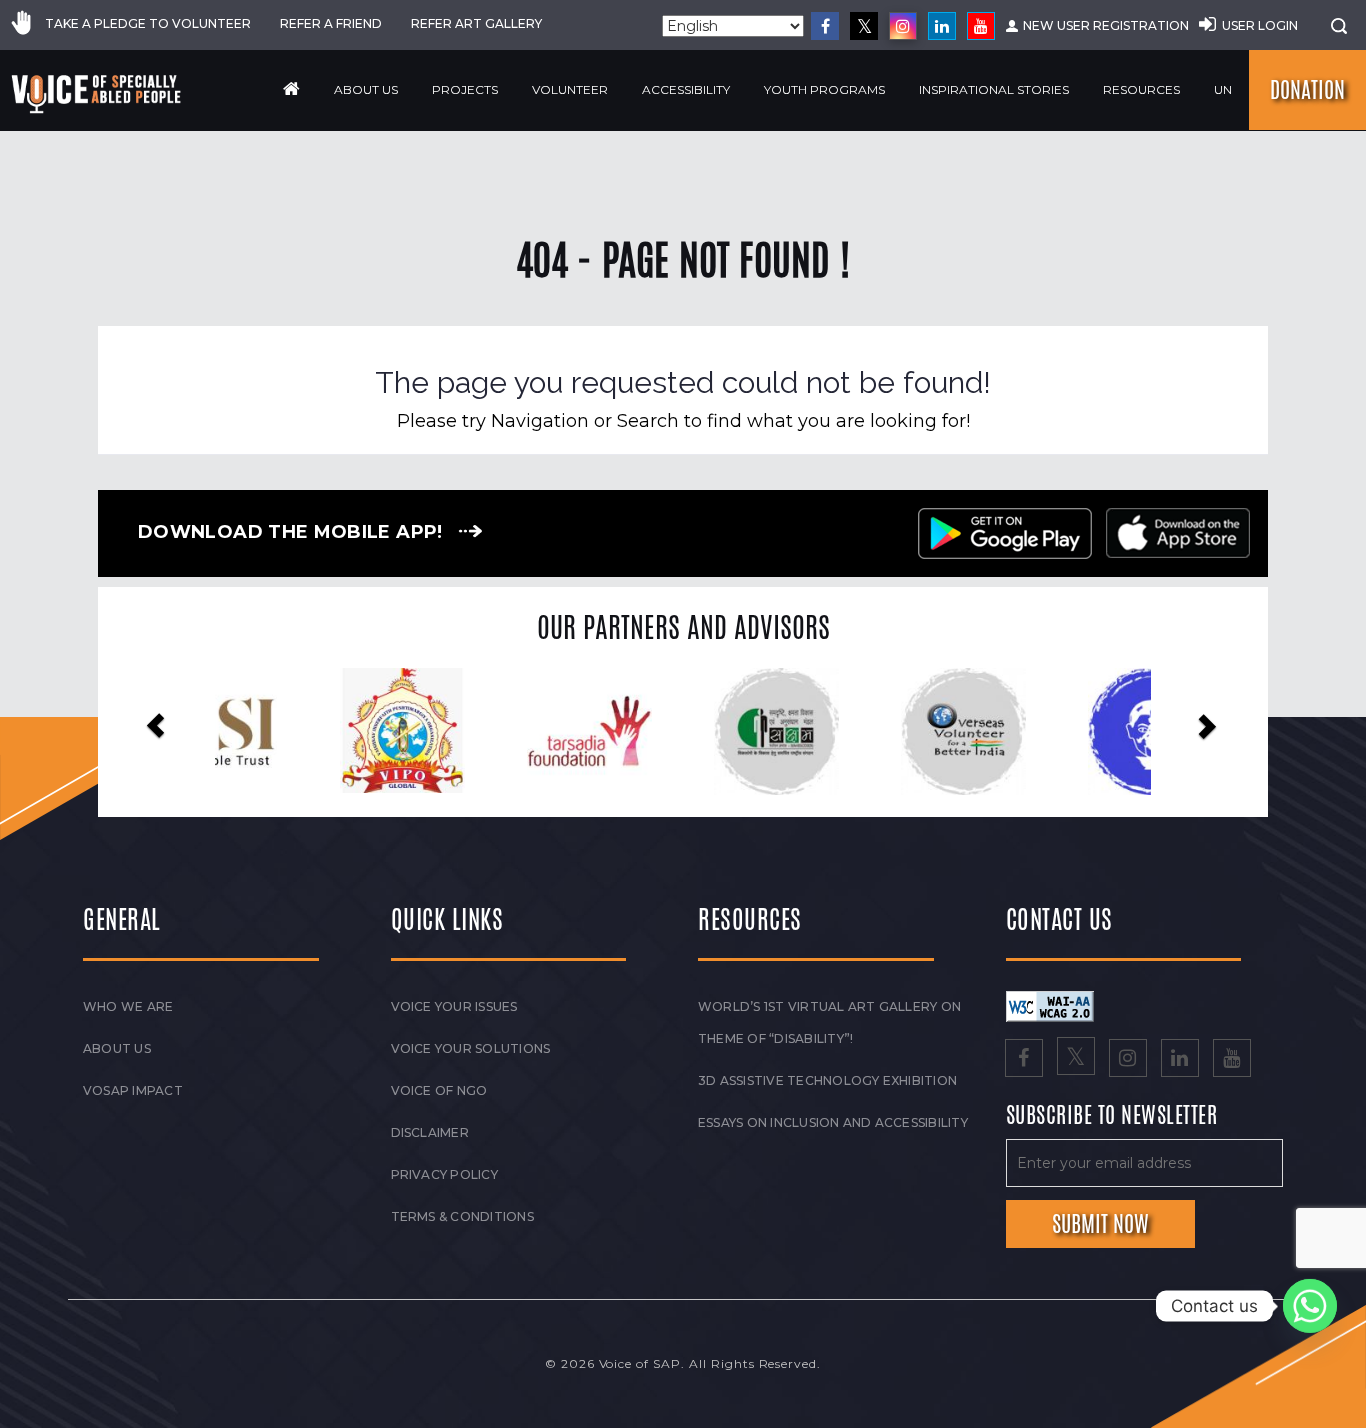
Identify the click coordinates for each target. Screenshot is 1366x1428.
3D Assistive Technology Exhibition (827, 1080)
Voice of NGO (439, 1090)
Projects (465, 89)
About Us (366, 89)
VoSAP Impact (133, 1090)
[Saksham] (682, 732)
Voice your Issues (454, 1006)
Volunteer (570, 89)
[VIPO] (308, 730)
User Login (1260, 25)
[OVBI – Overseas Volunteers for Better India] (870, 732)
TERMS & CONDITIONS (462, 1216)
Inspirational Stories (994, 89)
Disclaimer (430, 1132)
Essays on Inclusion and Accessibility (833, 1122)
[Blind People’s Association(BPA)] (1057, 732)
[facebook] (825, 26)
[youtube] (981, 26)
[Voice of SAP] (97, 94)
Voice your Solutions (471, 1048)
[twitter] (864, 26)
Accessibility (686, 89)
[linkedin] (942, 26)
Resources (1141, 89)
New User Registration (1106, 25)
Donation (1307, 90)
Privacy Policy (444, 1174)
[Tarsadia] (495, 730)
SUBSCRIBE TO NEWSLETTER (1112, 1116)
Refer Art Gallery (476, 23)
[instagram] (903, 26)
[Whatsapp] (1310, 1306)
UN (1223, 89)
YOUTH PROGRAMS (824, 89)
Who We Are (128, 1006)
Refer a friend (331, 23)
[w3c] (1050, 1005)
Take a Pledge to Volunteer (148, 23)
